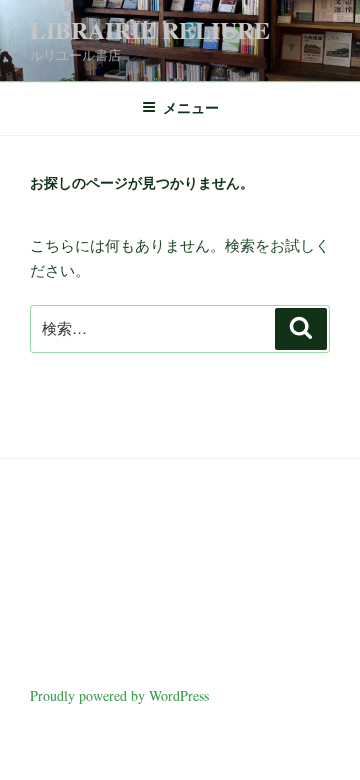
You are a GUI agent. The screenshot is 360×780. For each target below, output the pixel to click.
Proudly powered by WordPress (119, 695)
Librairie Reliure (150, 29)
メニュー (191, 108)
